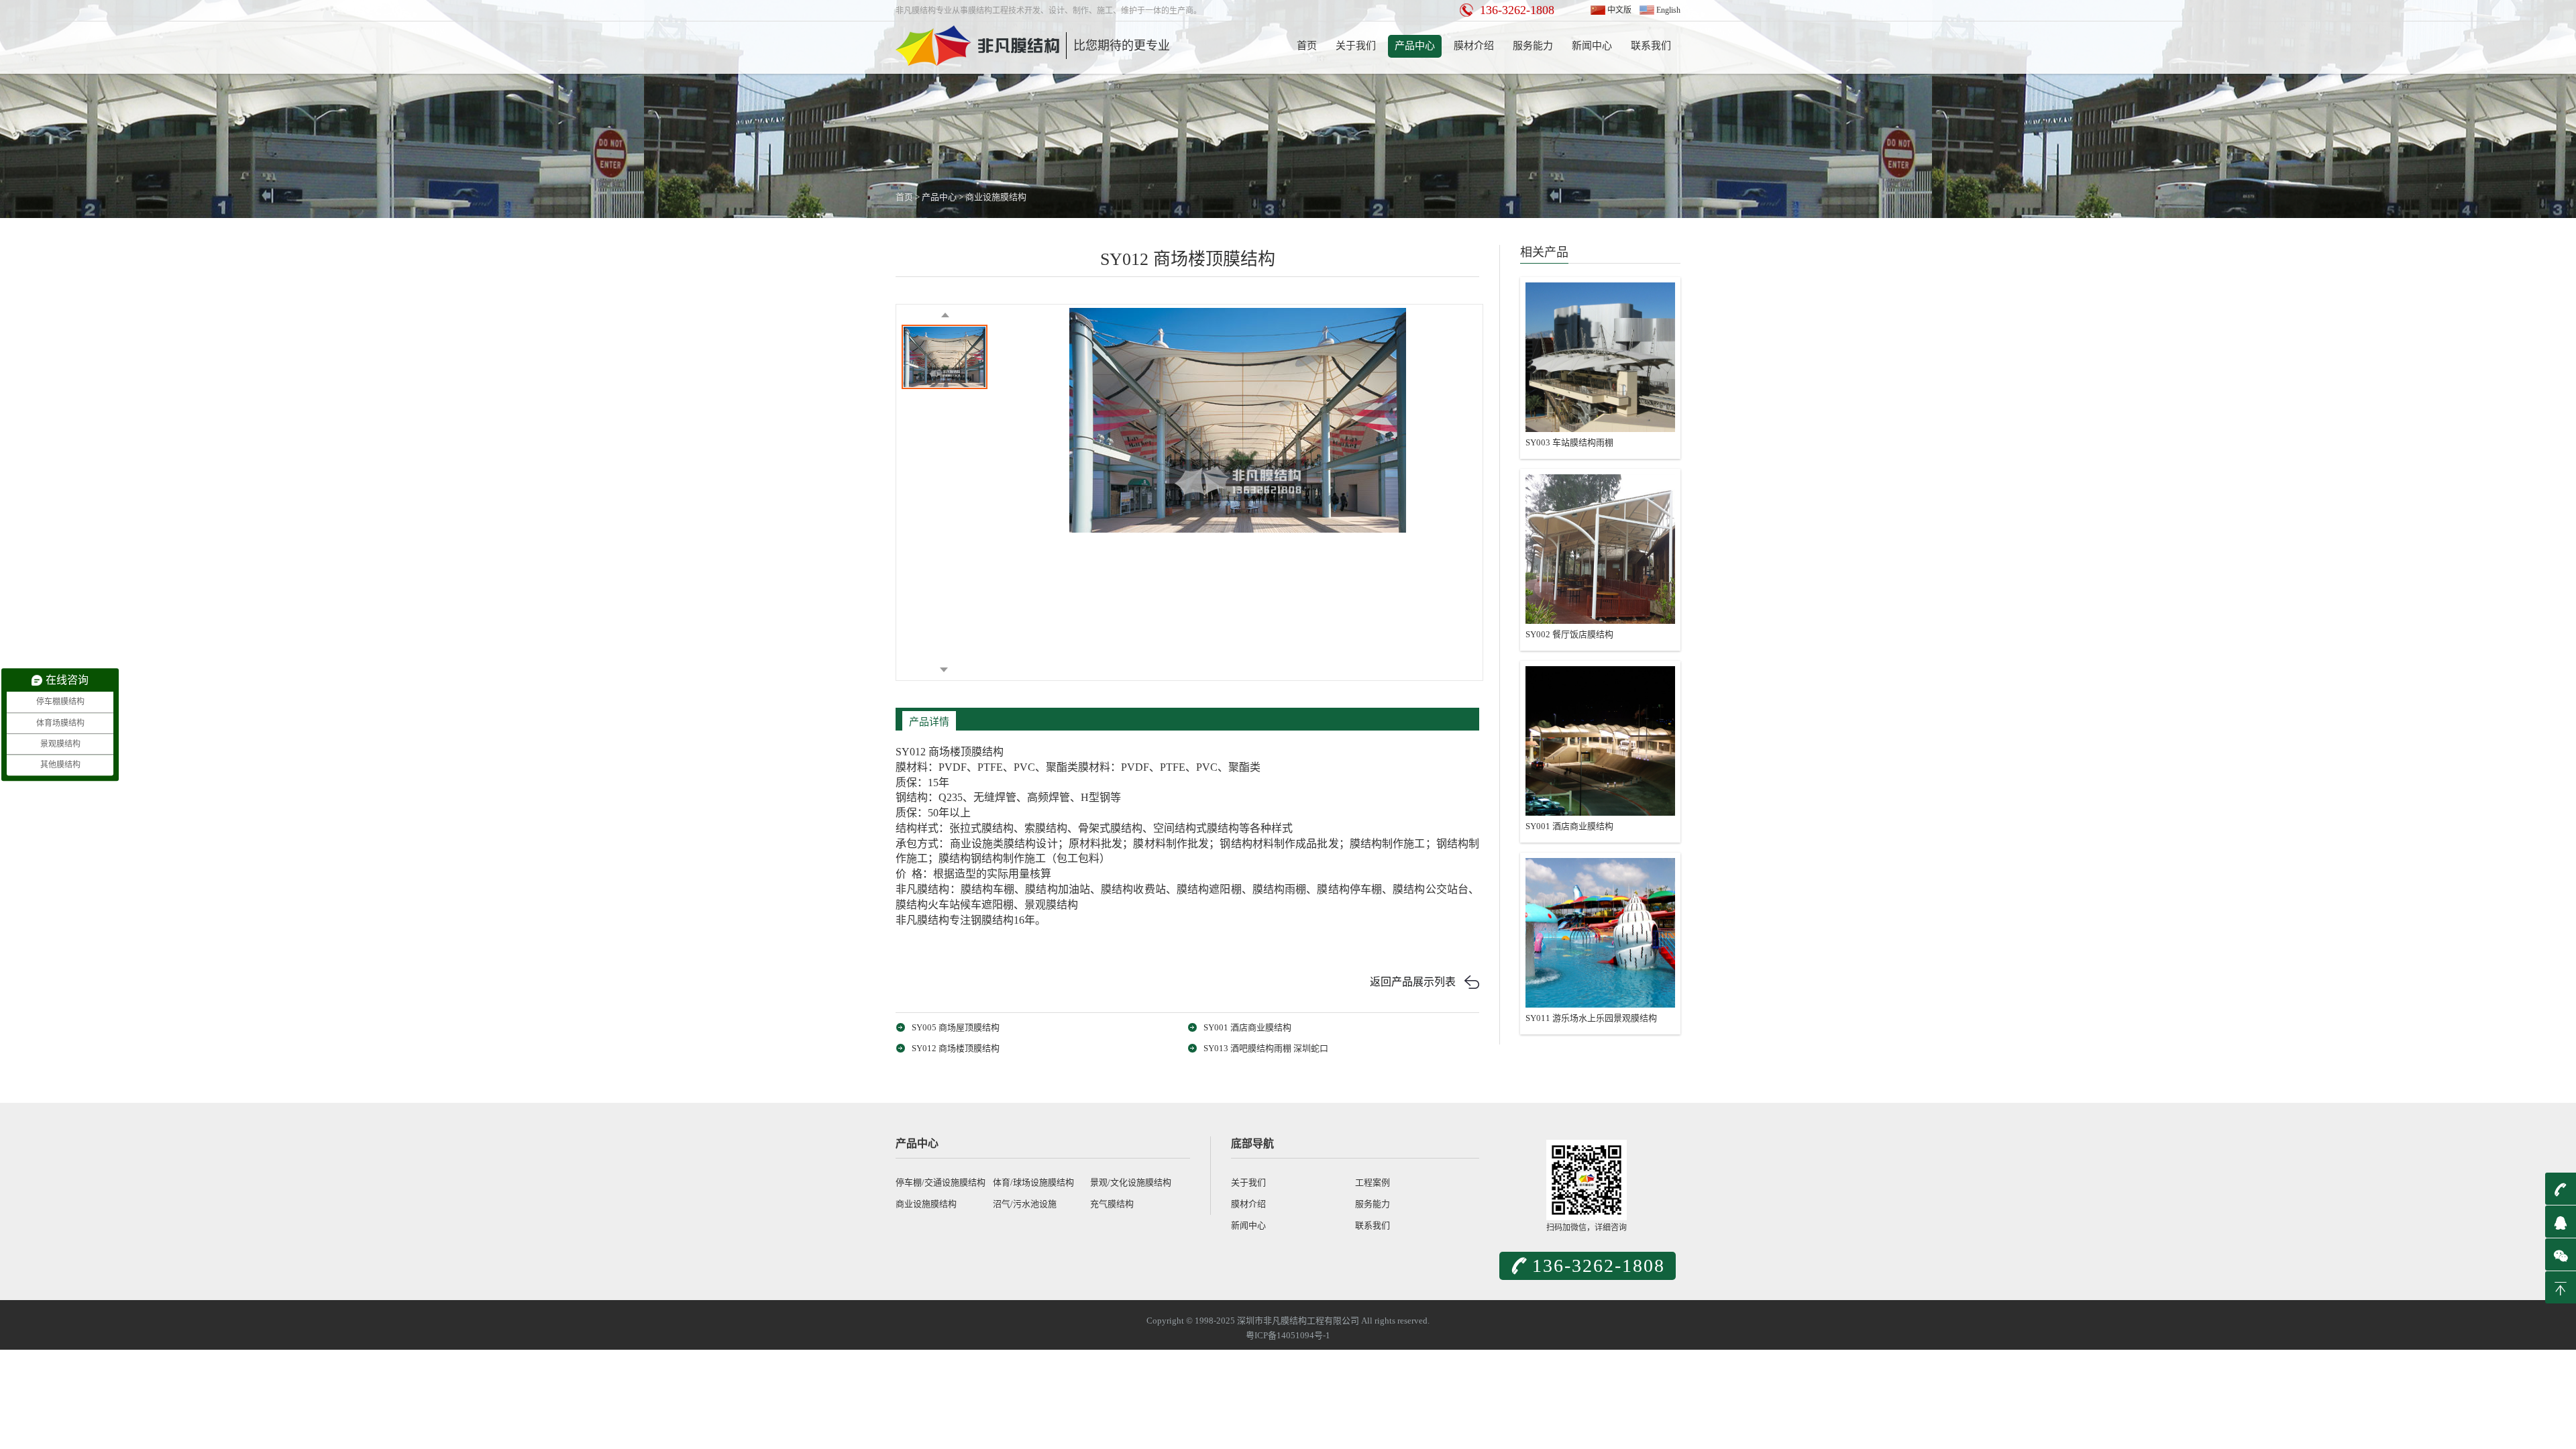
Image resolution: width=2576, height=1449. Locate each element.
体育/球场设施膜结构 (1033, 1182)
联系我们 (1651, 46)
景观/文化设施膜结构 (1131, 1182)
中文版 (1619, 10)
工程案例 (1373, 1182)
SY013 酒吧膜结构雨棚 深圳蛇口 (1266, 1048)
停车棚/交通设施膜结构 (941, 1182)
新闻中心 (1592, 46)
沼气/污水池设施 (1025, 1204)
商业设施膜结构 (996, 197)
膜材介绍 (1474, 46)
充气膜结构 (1112, 1204)
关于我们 (1356, 46)
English (1668, 10)
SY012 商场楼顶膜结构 (956, 1048)
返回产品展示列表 (1413, 982)
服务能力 (1533, 46)
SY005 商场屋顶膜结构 (956, 1027)
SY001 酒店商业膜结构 (1247, 1027)
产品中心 (1415, 46)
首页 (1307, 46)
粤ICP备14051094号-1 (1288, 1335)
